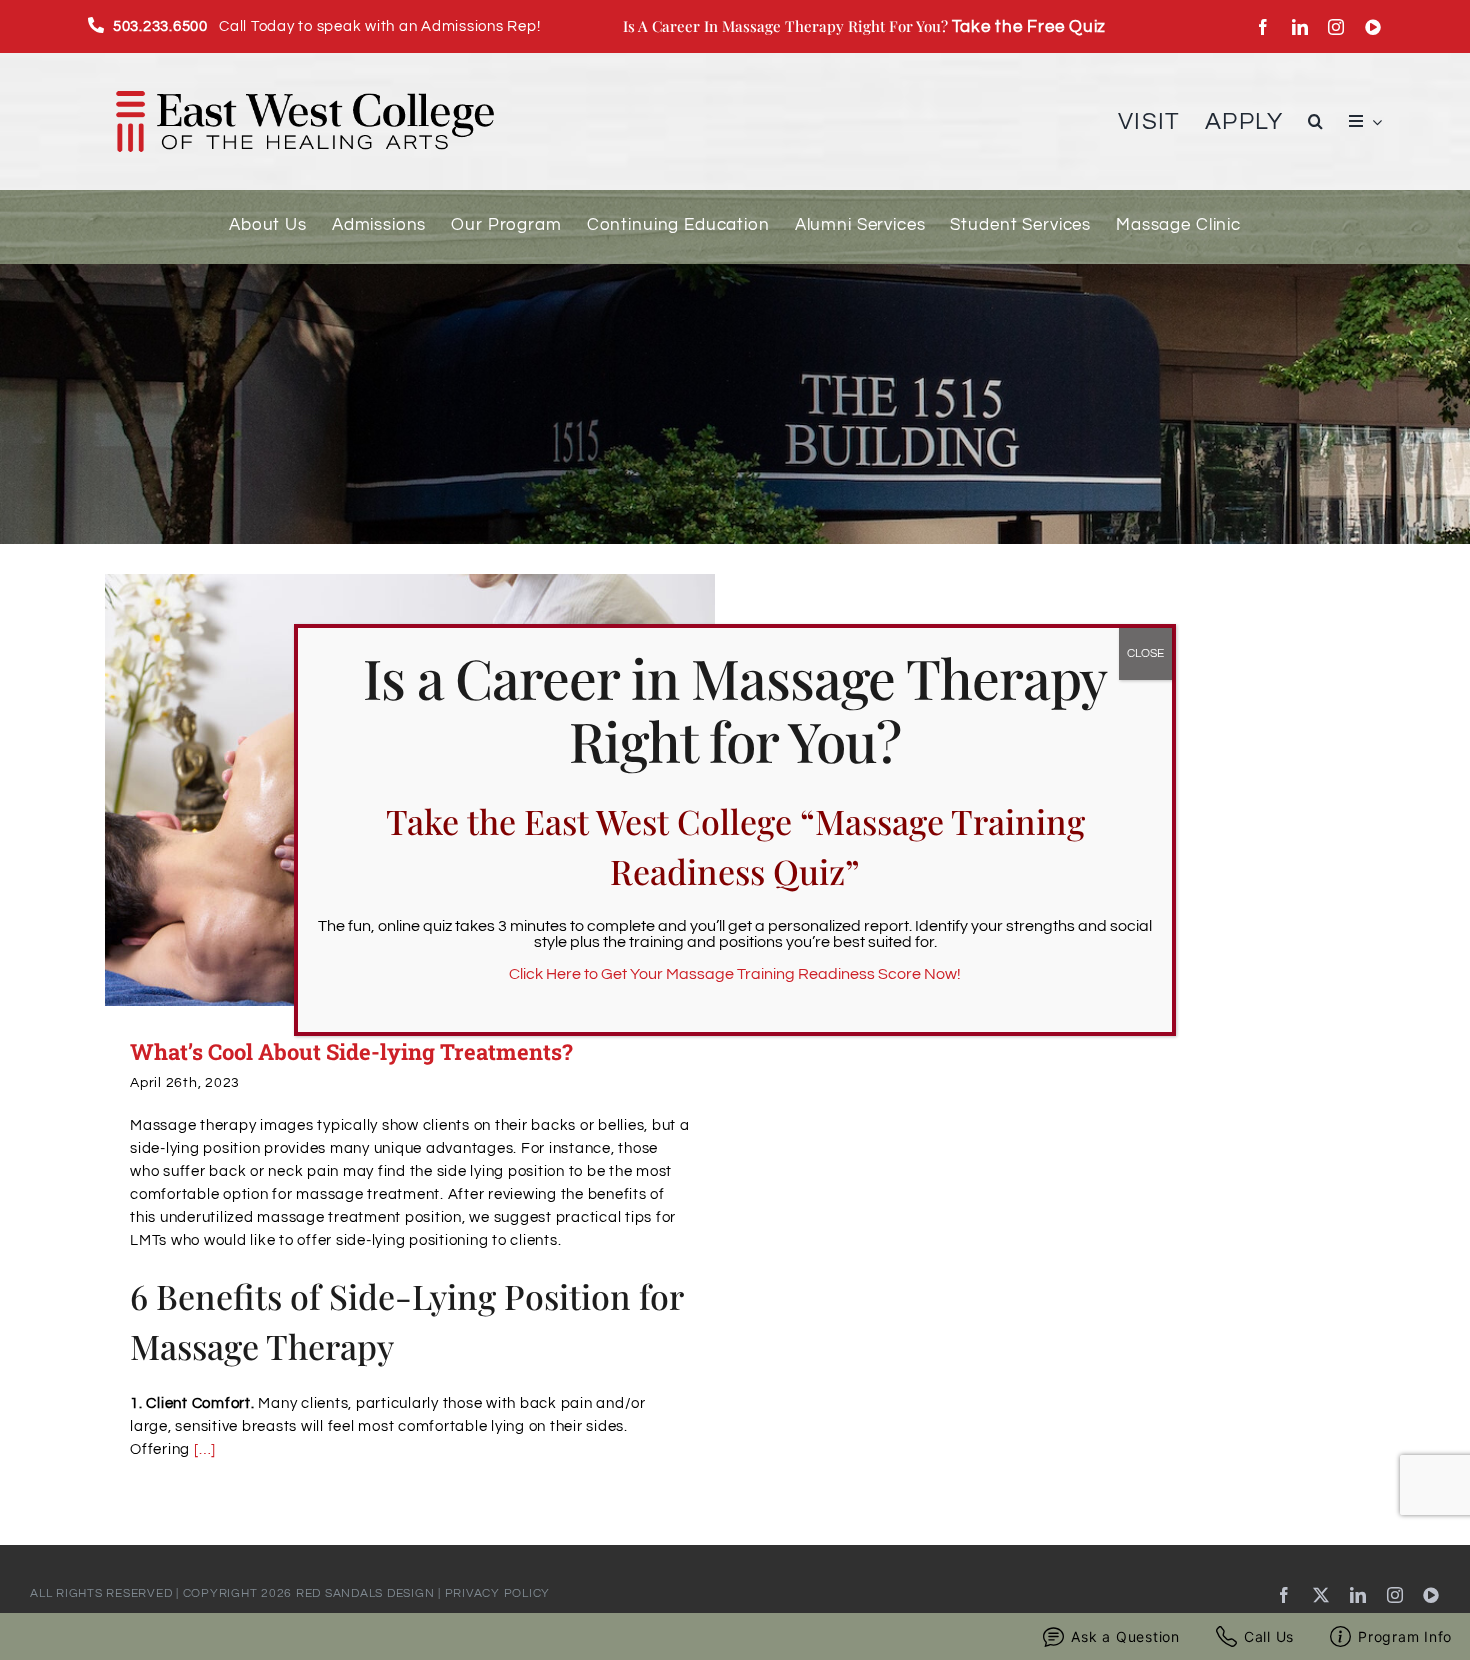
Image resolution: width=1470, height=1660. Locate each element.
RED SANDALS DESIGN (365, 1593)
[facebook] (1263, 27)
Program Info (1405, 1636)
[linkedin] (1300, 27)
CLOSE (1145, 653)
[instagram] (1336, 27)
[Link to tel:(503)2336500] (96, 25)
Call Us (1269, 1636)
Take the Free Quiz (1029, 26)
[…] (205, 1449)
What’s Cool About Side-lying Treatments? (351, 1051)
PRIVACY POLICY (498, 1593)
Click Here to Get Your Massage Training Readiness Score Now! (735, 974)
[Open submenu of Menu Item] (1373, 121)
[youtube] (1373, 27)
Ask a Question (1125, 1636)
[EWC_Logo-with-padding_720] (304, 70)
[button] (1316, 121)
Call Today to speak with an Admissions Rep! (327, 26)
